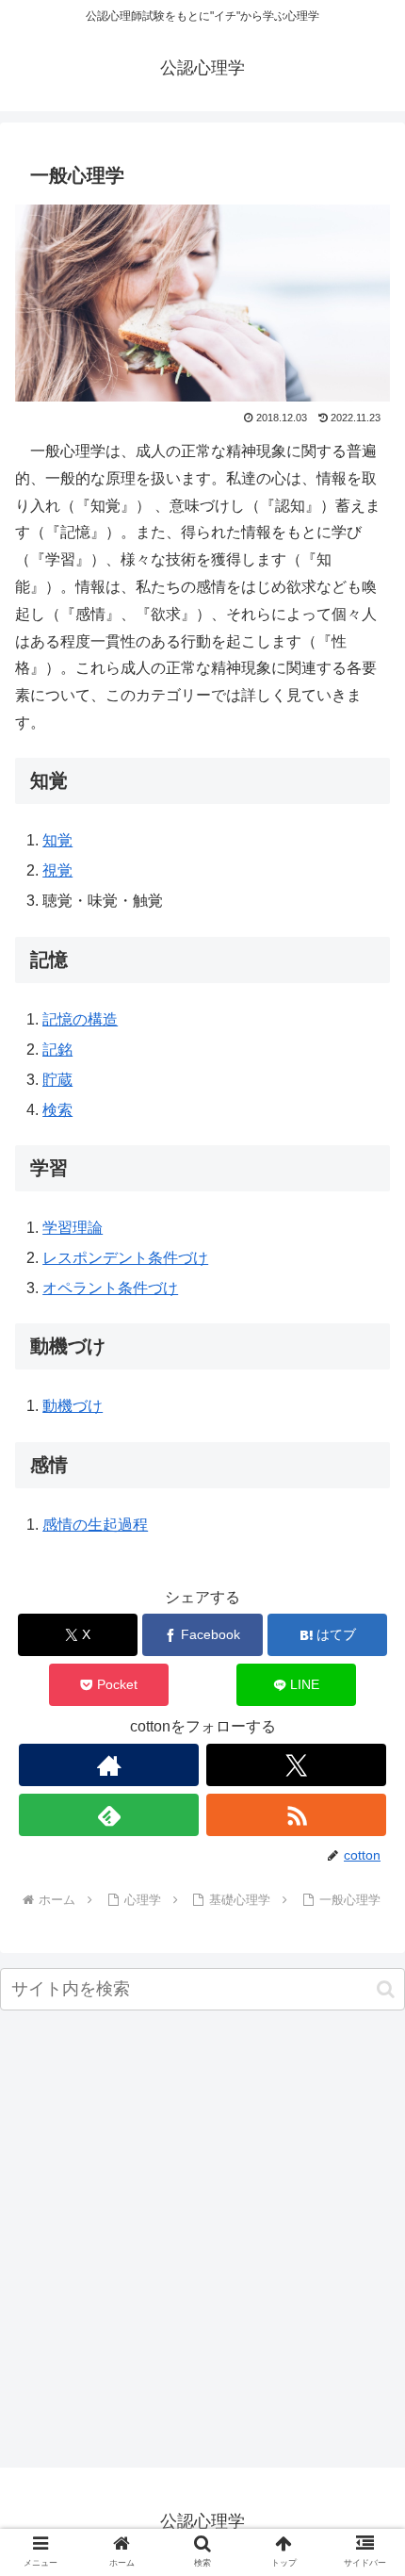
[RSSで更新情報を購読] (296, 1815)
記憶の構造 (80, 1019)
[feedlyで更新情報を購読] (109, 1815)
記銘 (57, 1050)
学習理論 (73, 1228)
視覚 (57, 870)
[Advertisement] (202, 2243)
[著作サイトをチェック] (109, 1765)
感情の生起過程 (95, 1525)
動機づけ (73, 1406)
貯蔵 (57, 1080)
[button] (386, 1989)
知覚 (57, 840)
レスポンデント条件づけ (125, 1258)
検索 (57, 1110)
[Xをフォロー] (296, 1765)
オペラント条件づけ (110, 1288)
